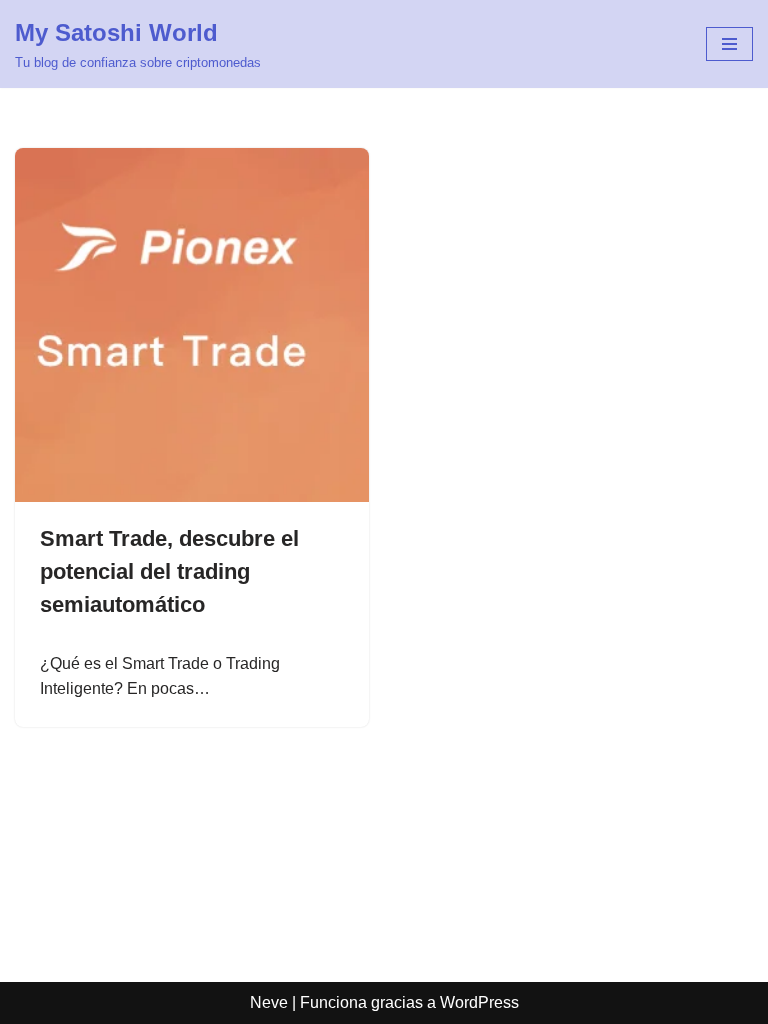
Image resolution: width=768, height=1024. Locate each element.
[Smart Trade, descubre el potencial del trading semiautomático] (192, 325)
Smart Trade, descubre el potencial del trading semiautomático (169, 571)
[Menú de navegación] (729, 44)
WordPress (479, 1002)
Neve (269, 1002)
